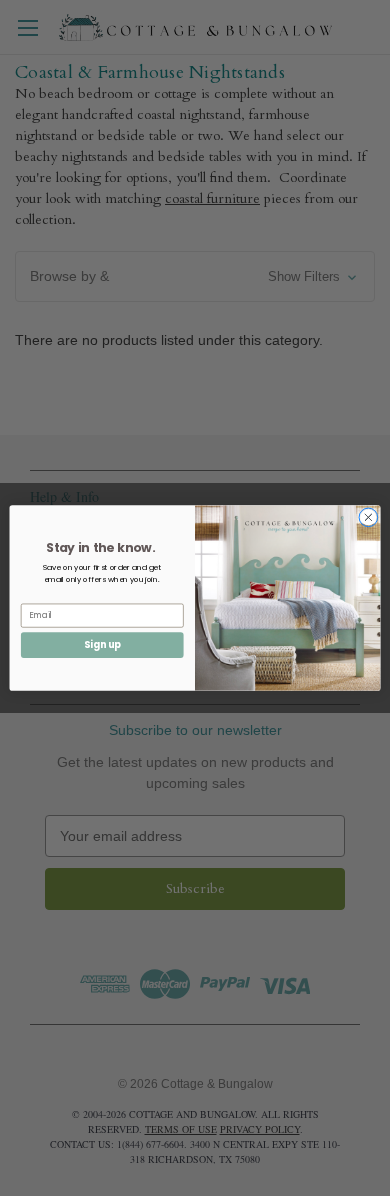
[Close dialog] (368, 517)
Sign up (102, 644)
